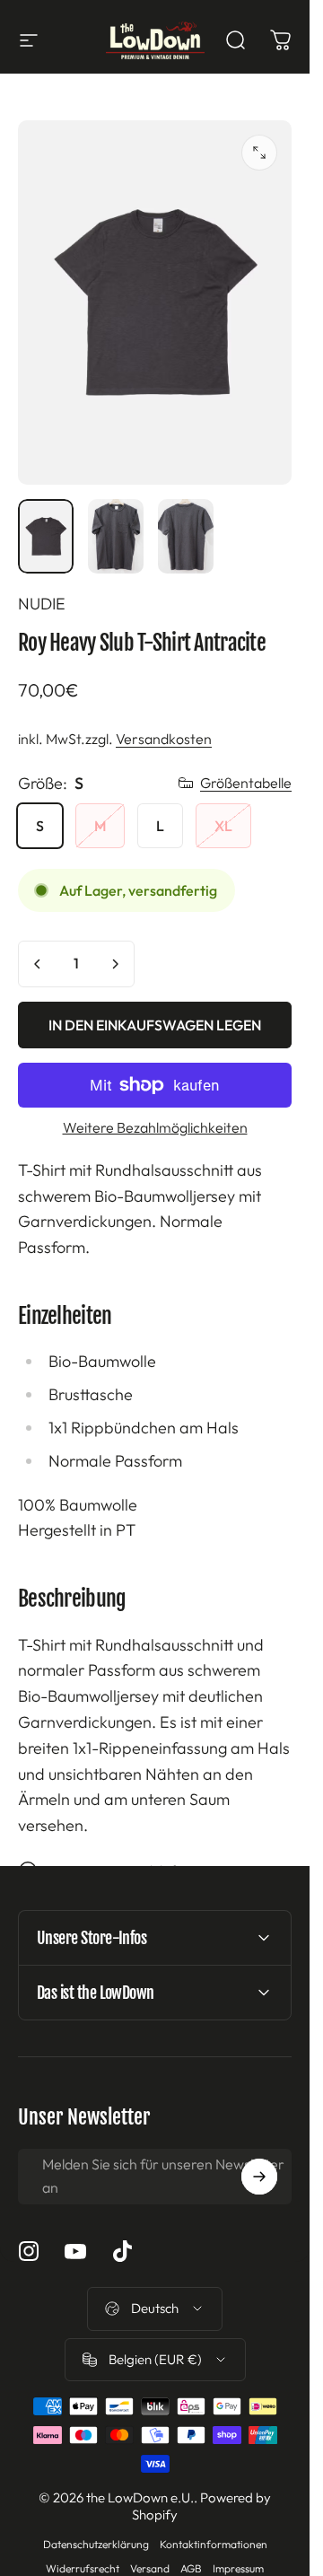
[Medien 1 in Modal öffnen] (259, 153)
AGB (191, 2568)
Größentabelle (246, 783)
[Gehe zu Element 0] (46, 536)
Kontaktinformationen (214, 2544)
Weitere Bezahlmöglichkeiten (155, 1127)
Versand (150, 2568)
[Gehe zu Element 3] (186, 536)
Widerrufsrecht (83, 2568)
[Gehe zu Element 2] (116, 536)
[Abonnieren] (259, 2177)
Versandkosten (164, 739)
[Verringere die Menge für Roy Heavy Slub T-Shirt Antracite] (38, 964)
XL (223, 826)
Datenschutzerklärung (96, 2544)
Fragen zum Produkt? (112, 1871)
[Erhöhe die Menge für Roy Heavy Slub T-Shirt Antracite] (115, 964)
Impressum (238, 2568)
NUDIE (42, 604)
